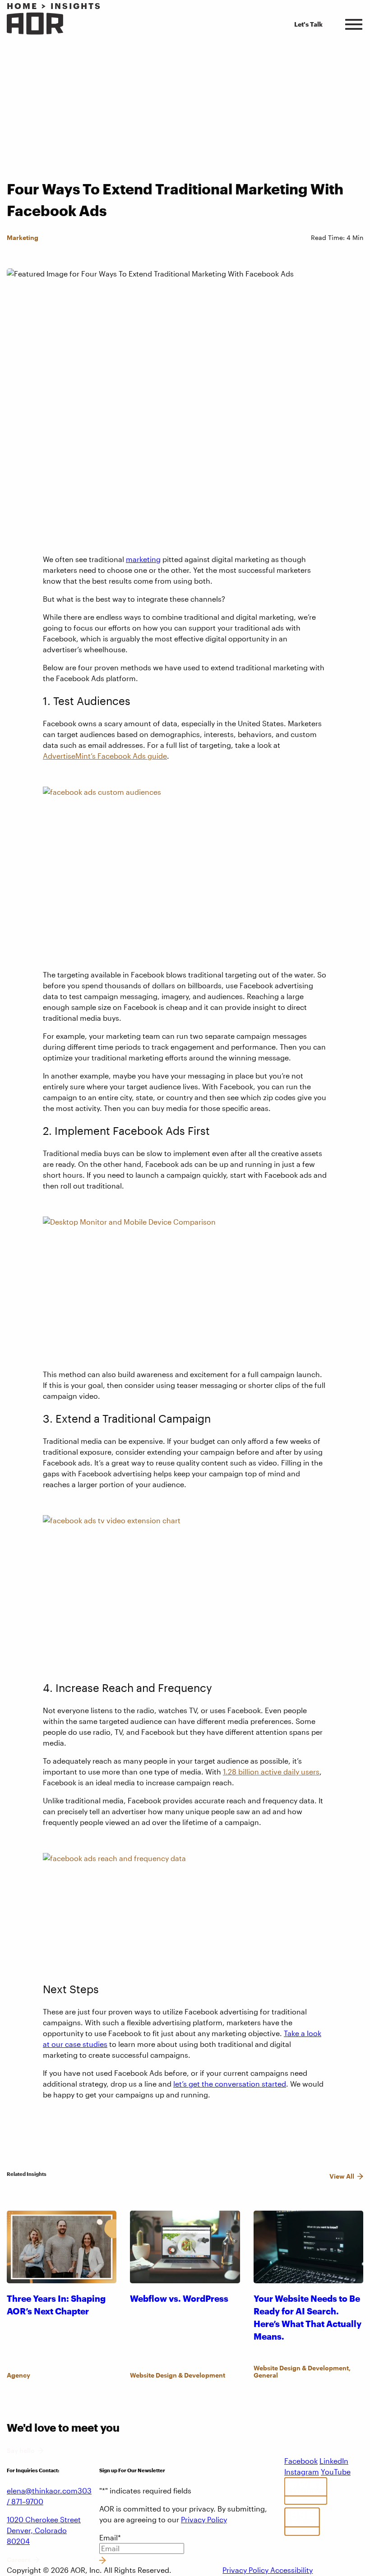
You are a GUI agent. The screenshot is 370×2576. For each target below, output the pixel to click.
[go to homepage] (35, 24)
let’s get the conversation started (230, 2084)
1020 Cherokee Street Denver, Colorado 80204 (44, 2530)
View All (342, 2176)
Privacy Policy (204, 2519)
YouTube (336, 2472)
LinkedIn (334, 2461)
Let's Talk (308, 24)
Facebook (301, 2461)
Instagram (302, 2472)
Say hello (21, 2451)
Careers (19, 2560)
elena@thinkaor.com (42, 2491)
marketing (143, 559)
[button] (354, 23)
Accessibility (291, 2570)
